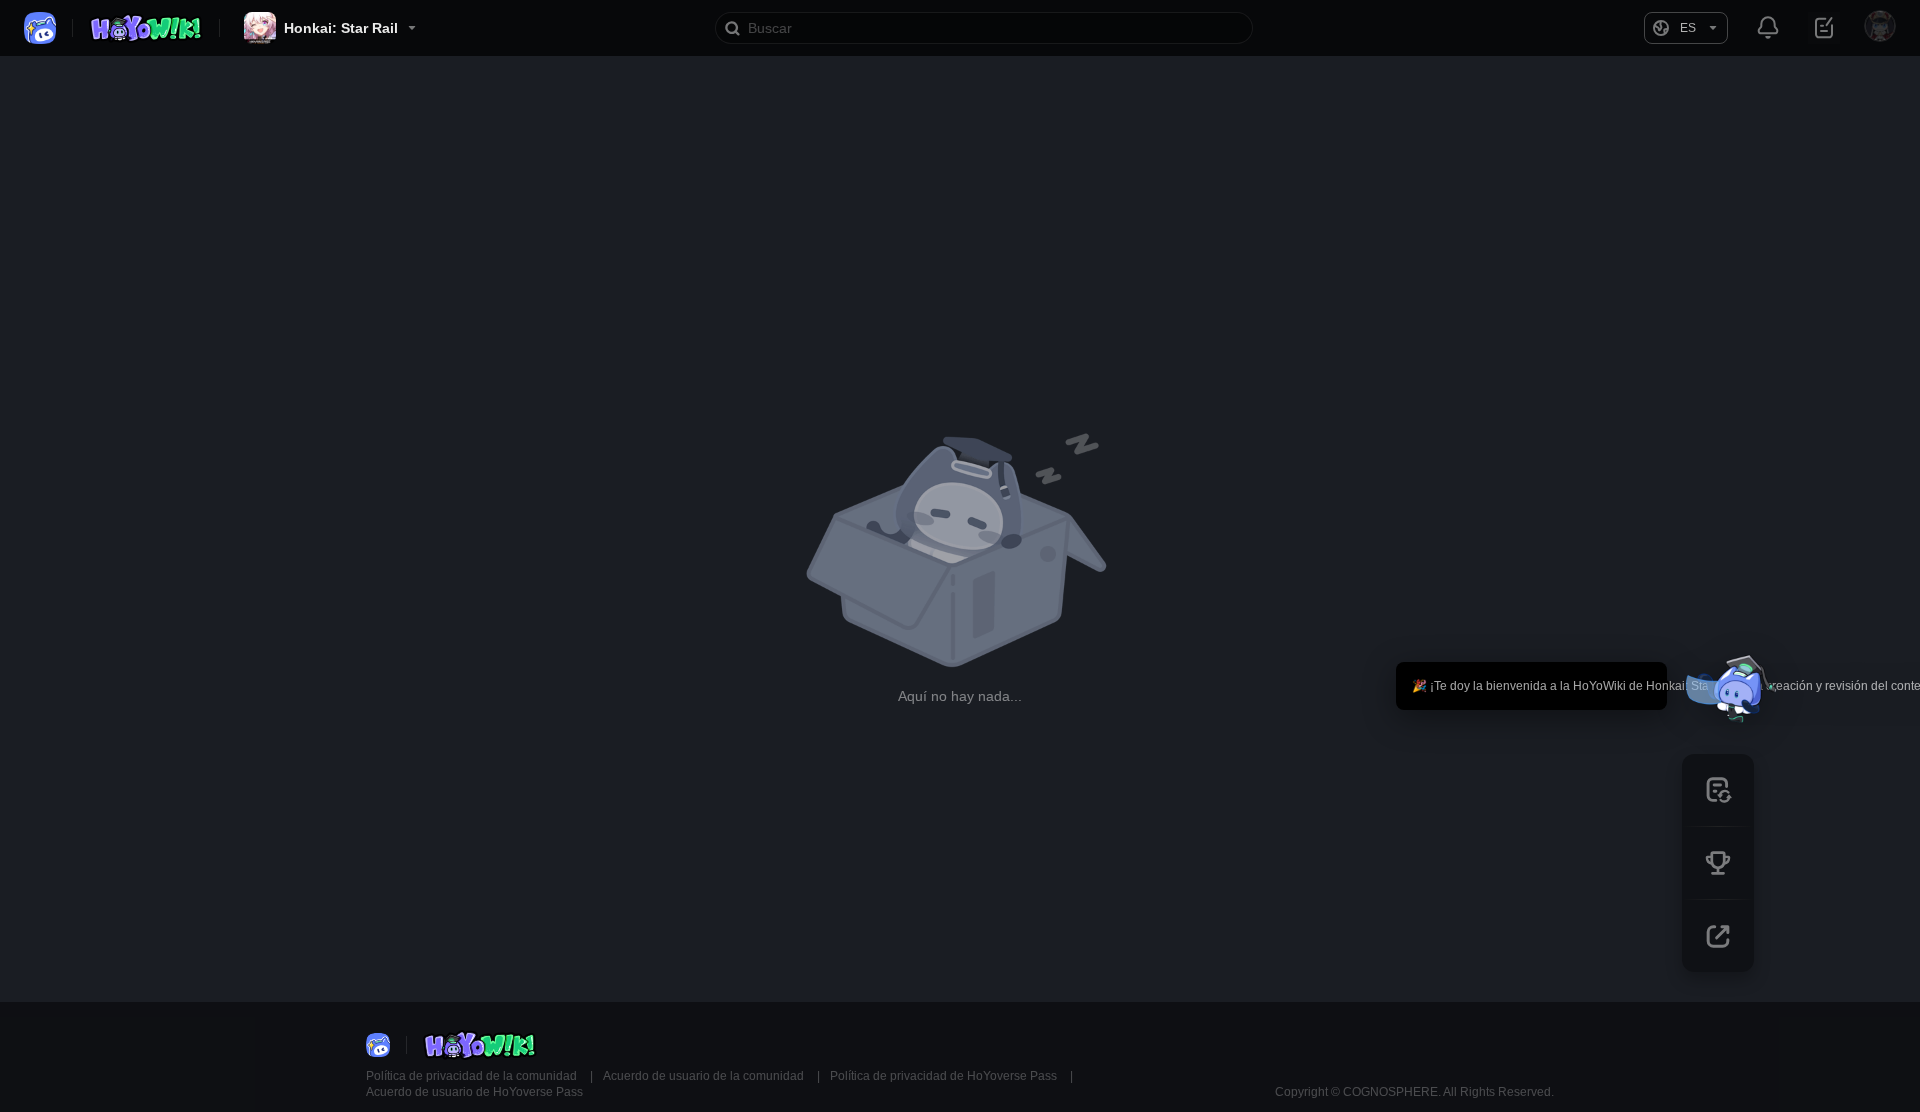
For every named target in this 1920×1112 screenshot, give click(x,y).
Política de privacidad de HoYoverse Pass (945, 1076)
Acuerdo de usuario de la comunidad (705, 1076)
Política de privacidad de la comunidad (473, 1076)
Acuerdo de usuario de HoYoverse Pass (474, 1092)
